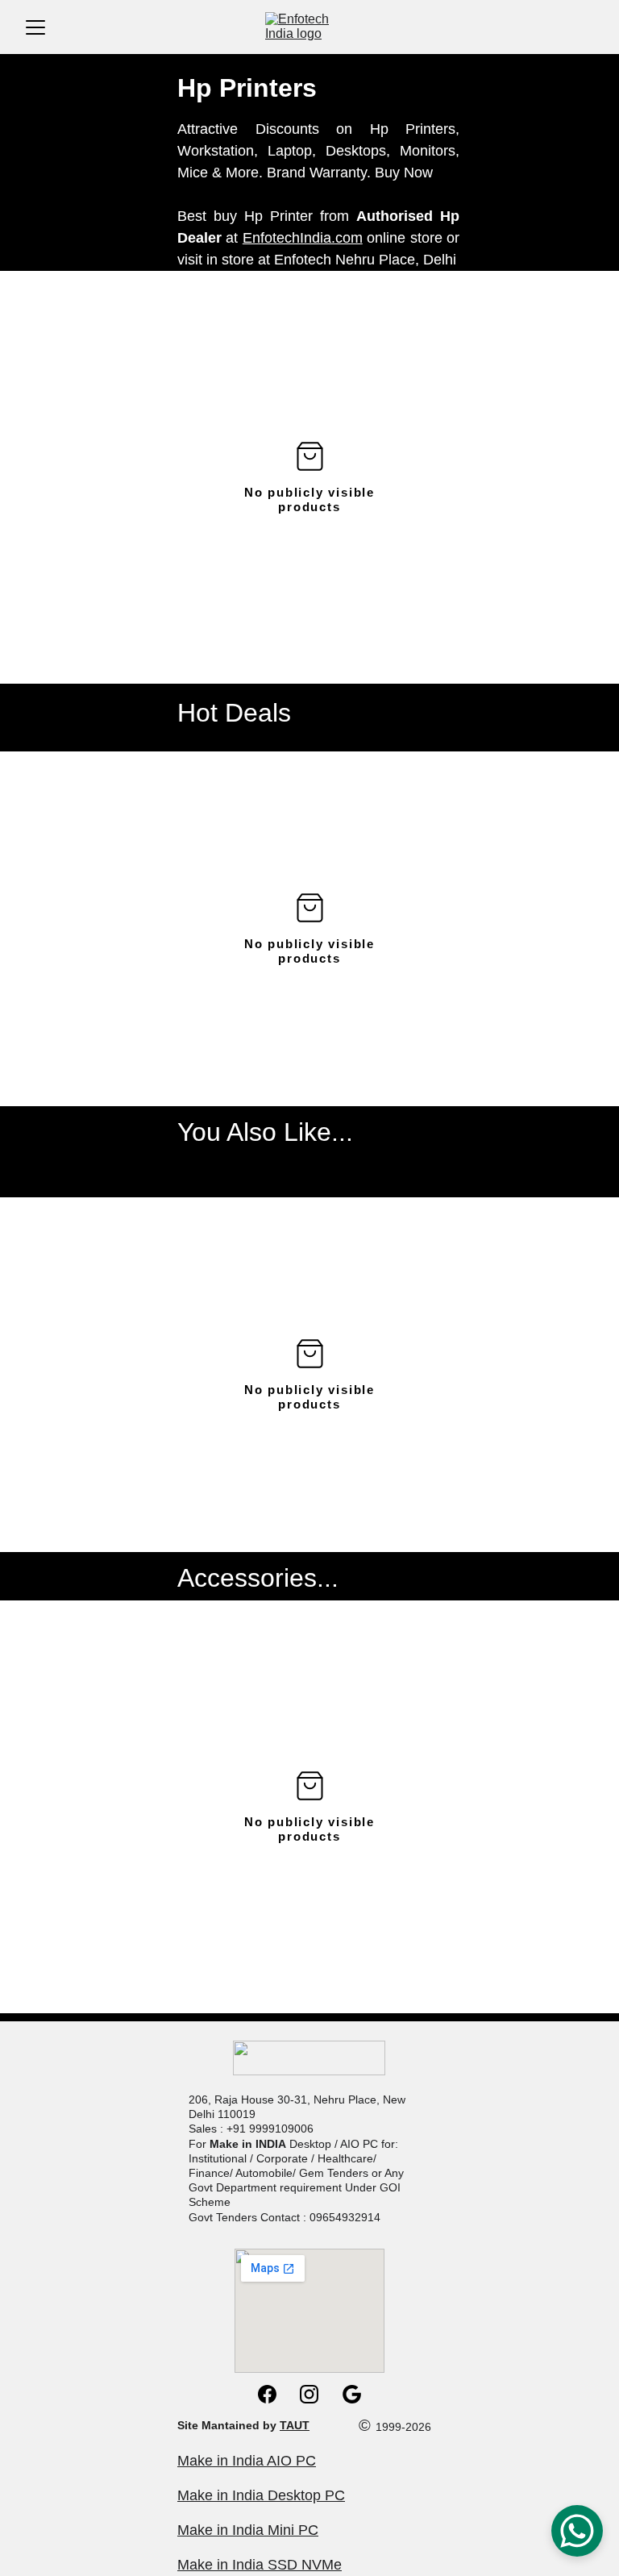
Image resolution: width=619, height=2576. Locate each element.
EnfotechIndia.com (303, 238)
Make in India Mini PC (248, 2530)
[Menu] (35, 27)
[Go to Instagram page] (317, 2394)
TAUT (295, 2425)
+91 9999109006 (270, 2129)
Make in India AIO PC (247, 2461)
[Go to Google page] (352, 2394)
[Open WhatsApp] (577, 2531)
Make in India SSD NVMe (260, 2565)
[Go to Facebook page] (275, 2394)
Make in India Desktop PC (261, 2495)
